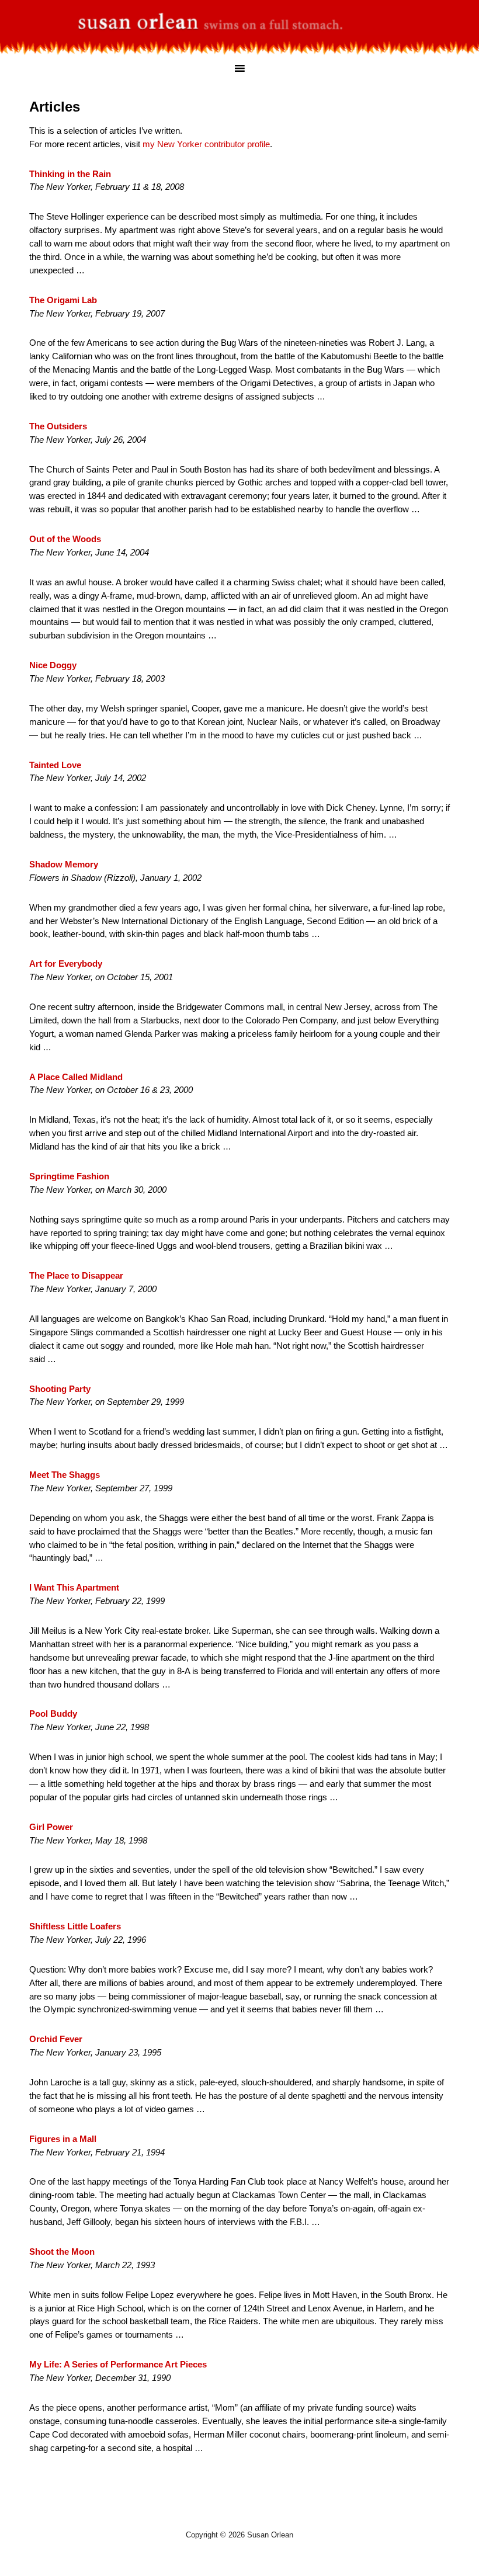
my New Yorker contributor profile (206, 144)
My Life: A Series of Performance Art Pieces (118, 2364)
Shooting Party (60, 1389)
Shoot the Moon (62, 2252)
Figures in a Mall (63, 2139)
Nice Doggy (53, 665)
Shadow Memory (64, 864)
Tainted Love (55, 765)
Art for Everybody (66, 964)
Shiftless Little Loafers (75, 1926)
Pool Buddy (53, 1714)
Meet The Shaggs (65, 1475)
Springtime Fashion (69, 1176)
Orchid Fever (56, 2039)
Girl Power (51, 1827)
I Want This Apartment (74, 1587)
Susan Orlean (239, 20)
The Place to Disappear (76, 1275)
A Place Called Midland (76, 1077)
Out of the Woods (65, 539)
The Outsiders (58, 426)
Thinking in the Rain (70, 174)
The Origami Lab (63, 300)
